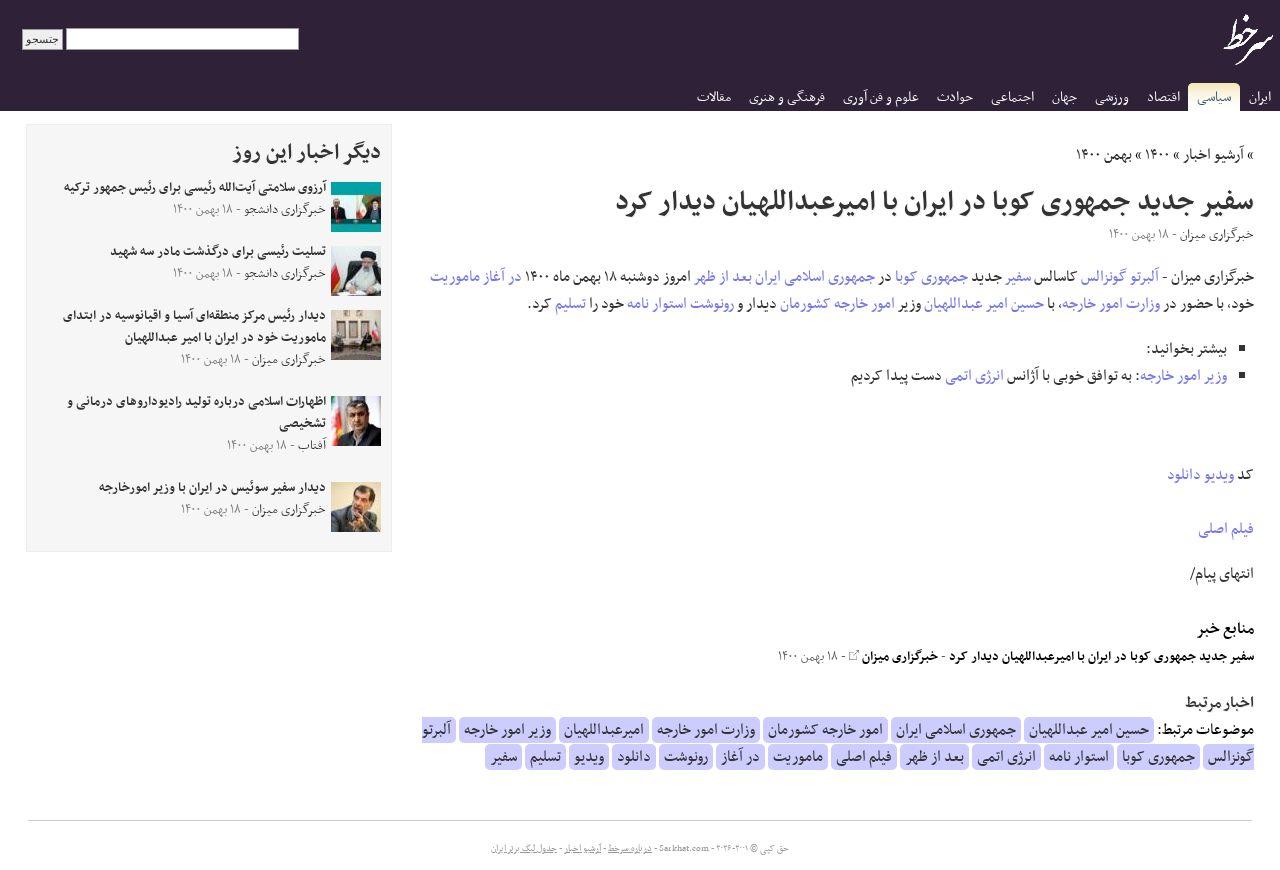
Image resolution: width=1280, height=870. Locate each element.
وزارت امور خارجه (1111, 304)
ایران (1260, 97)
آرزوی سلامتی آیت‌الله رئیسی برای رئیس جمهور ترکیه (195, 188)
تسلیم (570, 304)
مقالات (714, 97)
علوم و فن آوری (881, 97)
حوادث (955, 97)
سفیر (1018, 277)
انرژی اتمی (974, 376)
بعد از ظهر (723, 277)
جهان (1064, 97)
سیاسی (1214, 97)
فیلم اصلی (1226, 529)
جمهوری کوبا (931, 277)
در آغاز (502, 277)
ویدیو (1219, 475)
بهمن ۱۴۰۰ (1104, 155)
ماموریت (455, 277)
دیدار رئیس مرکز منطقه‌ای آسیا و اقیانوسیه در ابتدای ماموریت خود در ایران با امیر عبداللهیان (194, 327)
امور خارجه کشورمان (837, 304)
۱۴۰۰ (1157, 155)
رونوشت (712, 304)
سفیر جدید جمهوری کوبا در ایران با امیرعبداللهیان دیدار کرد (1101, 657)
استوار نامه (657, 304)
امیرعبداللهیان (604, 730)
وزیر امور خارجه (1183, 376)
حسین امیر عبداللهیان (984, 304)
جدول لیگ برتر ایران (524, 849)
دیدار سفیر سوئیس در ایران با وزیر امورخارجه (212, 488)
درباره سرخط (630, 849)
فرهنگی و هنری (787, 97)
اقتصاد (1163, 97)
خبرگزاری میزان (898, 657)
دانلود (1184, 475)
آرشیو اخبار (1213, 155)
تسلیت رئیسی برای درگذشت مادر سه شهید (218, 252)
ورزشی (1112, 97)
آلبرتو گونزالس (1120, 277)
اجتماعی (1012, 97)
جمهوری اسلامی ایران (815, 277)
